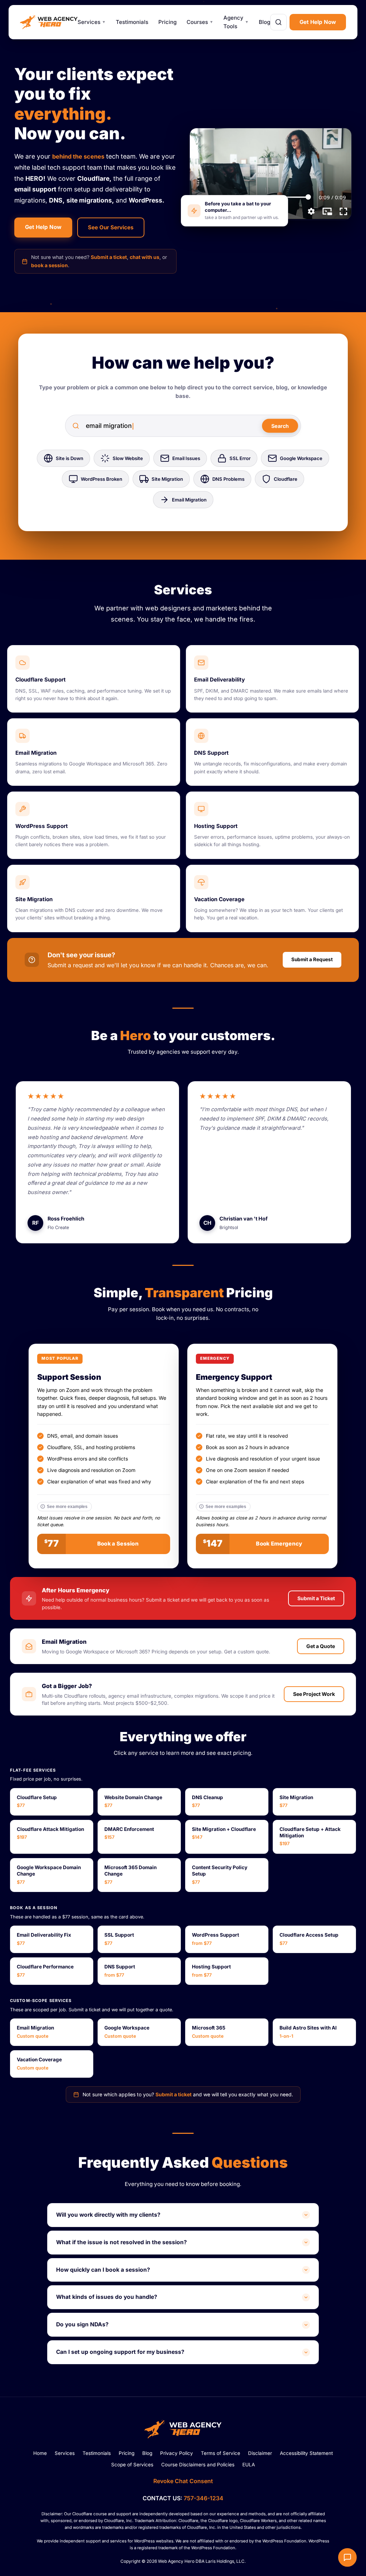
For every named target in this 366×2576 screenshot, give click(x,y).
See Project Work (314, 1694)
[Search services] (278, 22)
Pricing (167, 22)
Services (92, 22)
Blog (264, 22)
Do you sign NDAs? (82, 2324)
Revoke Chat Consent (183, 2481)
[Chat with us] (347, 2557)
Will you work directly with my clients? (108, 2215)
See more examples (67, 1507)
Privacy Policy (177, 2453)
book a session (50, 265)
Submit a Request (312, 959)
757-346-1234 (204, 2498)
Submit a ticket (109, 257)
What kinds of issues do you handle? (107, 2297)
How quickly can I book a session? (103, 2270)
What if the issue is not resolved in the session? (122, 2242)
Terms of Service (221, 2453)
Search (280, 426)
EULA (249, 2465)
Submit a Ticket (316, 1598)
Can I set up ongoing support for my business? (120, 2352)
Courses (200, 22)
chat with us (145, 257)
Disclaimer (260, 2453)
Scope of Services (132, 2465)
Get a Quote (321, 1646)
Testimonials (132, 22)
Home (40, 2453)
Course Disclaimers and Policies (198, 2465)
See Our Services (111, 227)
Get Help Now (318, 22)
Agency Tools (236, 22)
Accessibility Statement (306, 2453)
